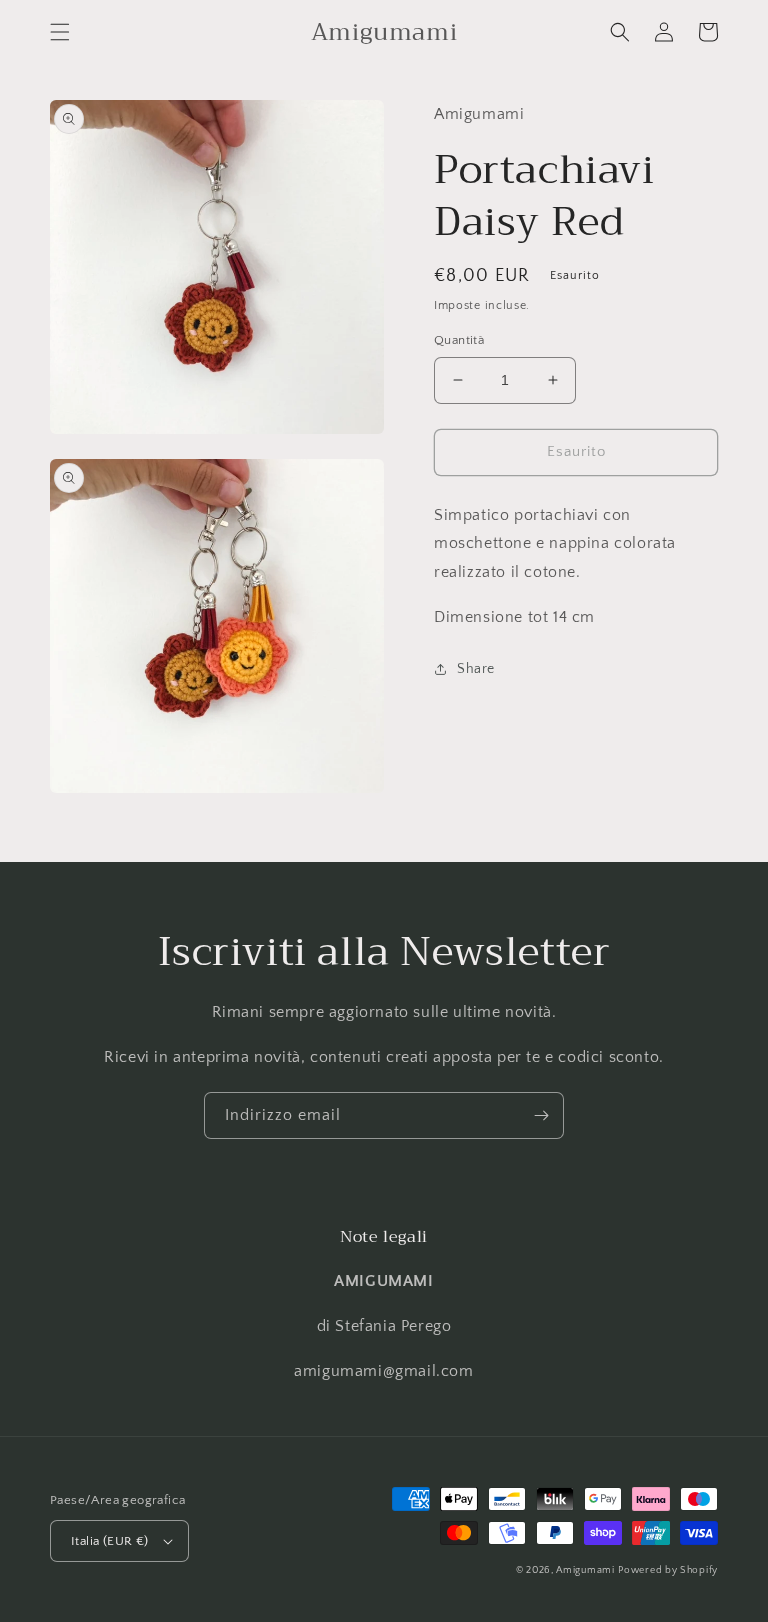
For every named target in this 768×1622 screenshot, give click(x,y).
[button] (60, 32)
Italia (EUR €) (110, 1541)
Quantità (459, 340)
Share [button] (476, 669)
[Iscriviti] (541, 1115)
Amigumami (585, 1570)
